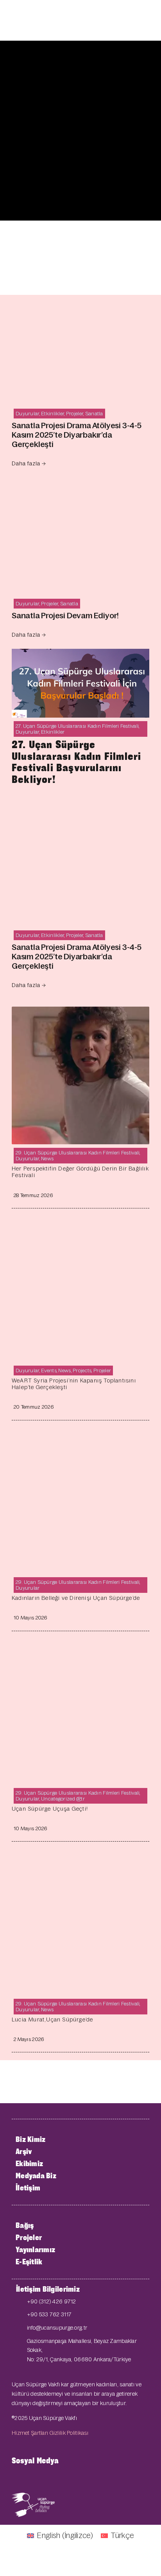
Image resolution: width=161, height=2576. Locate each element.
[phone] (90, 2478)
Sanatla (94, 414)
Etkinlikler (53, 414)
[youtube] (39, 2478)
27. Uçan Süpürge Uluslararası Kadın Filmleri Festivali (77, 726)
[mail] (64, 2478)
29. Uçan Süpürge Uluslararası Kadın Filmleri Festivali (78, 1153)
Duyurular (28, 414)
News (47, 1159)
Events (49, 1371)
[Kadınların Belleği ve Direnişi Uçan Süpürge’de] (80, 1442)
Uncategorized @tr (63, 1799)
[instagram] (52, 2478)
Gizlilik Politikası (69, 2433)
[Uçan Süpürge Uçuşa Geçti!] (80, 1653)
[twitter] (27, 2478)
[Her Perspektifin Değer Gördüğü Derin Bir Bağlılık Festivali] (80, 1013)
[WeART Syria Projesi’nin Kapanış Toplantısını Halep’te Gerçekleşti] (80, 1230)
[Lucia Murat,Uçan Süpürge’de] (80, 1863)
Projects (82, 1371)
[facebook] (14, 2478)
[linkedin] (77, 2478)
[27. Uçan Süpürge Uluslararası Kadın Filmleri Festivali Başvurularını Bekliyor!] (80, 655)
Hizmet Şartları (30, 2433)
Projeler (75, 414)
